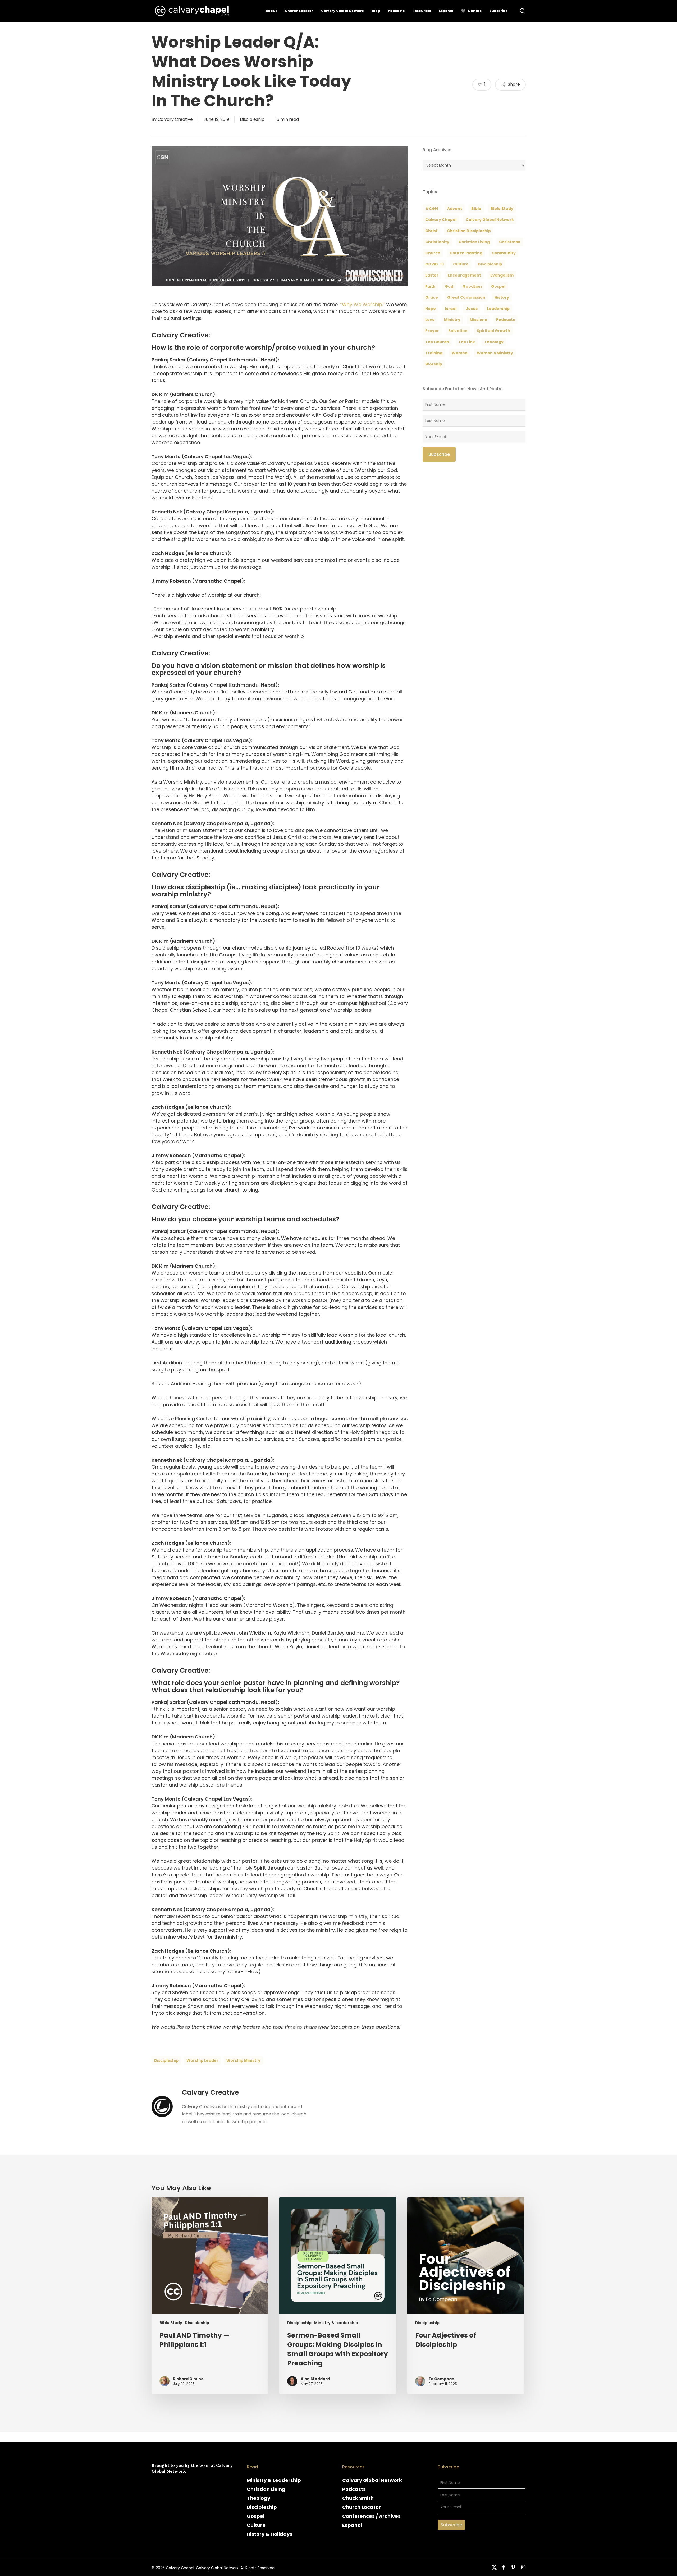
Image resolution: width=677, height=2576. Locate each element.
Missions (478, 320)
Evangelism (502, 275)
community (504, 253)
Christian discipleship (469, 231)
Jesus (472, 309)
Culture (461, 264)
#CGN (432, 209)
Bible (476, 209)
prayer (432, 331)
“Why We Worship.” (362, 304)
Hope (431, 309)
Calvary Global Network (490, 220)
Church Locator (362, 2507)
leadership (498, 309)
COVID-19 (434, 264)
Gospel (256, 2516)
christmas (510, 242)
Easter (432, 275)
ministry (452, 320)
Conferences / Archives (371, 2516)
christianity (437, 242)
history (502, 297)
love (430, 320)
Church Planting (466, 253)
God (449, 286)
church (433, 253)
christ (431, 231)
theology (494, 342)
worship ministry (243, 2060)
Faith (430, 286)
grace (432, 297)
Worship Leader (202, 2060)
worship (434, 364)
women (460, 353)
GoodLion (472, 286)
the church (437, 342)
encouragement (464, 275)
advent (455, 209)
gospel (498, 286)
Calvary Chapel (441, 220)
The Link (467, 342)
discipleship (166, 2060)
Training (434, 353)
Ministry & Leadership (336, 2323)
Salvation (458, 331)
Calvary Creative (175, 119)
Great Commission (466, 297)
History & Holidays (269, 2534)
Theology (259, 2498)
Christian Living (474, 242)
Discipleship (252, 119)
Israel (451, 309)
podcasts (506, 320)
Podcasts (354, 2489)
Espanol (352, 2525)
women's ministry (495, 353)
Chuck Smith (358, 2498)
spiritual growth (493, 331)
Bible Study (502, 209)
